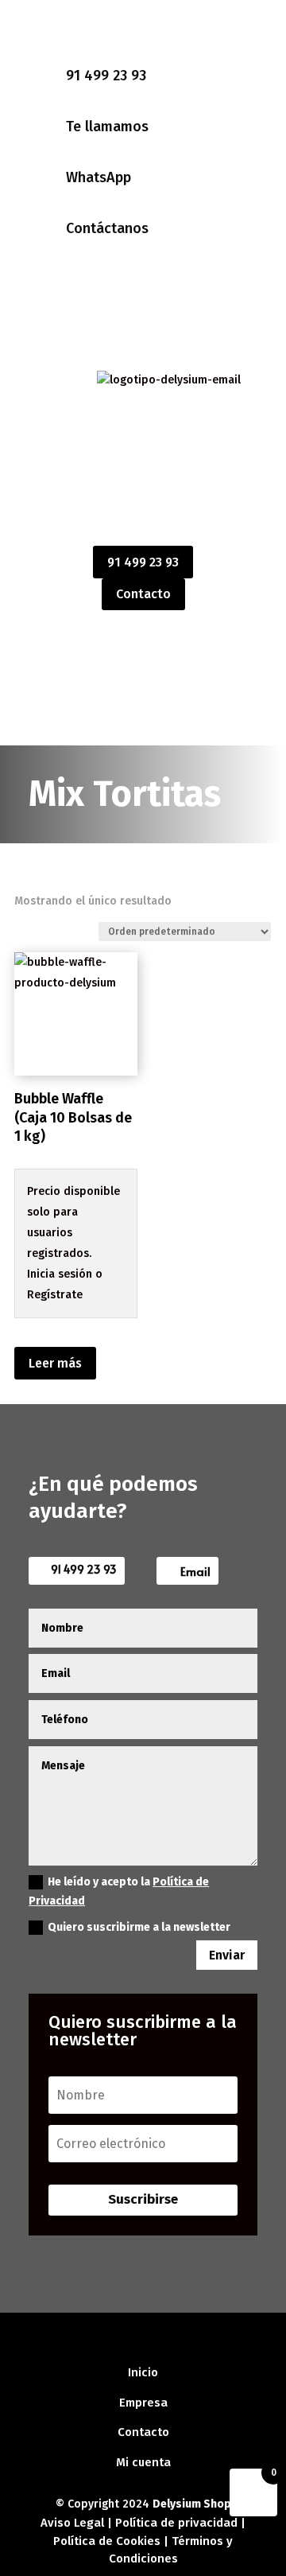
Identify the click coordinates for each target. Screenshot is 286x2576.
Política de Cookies (108, 2541)
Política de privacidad (176, 2523)
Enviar (227, 1955)
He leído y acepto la (119, 1891)
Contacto (143, 594)
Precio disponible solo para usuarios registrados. (73, 1222)
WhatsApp (99, 177)
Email (195, 1571)
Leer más (55, 1363)
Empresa (143, 2403)
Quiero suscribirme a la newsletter (139, 1927)
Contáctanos (107, 228)
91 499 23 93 (106, 76)
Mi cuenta (143, 2462)
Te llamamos (107, 126)
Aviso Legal (72, 2523)
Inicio (143, 2372)
